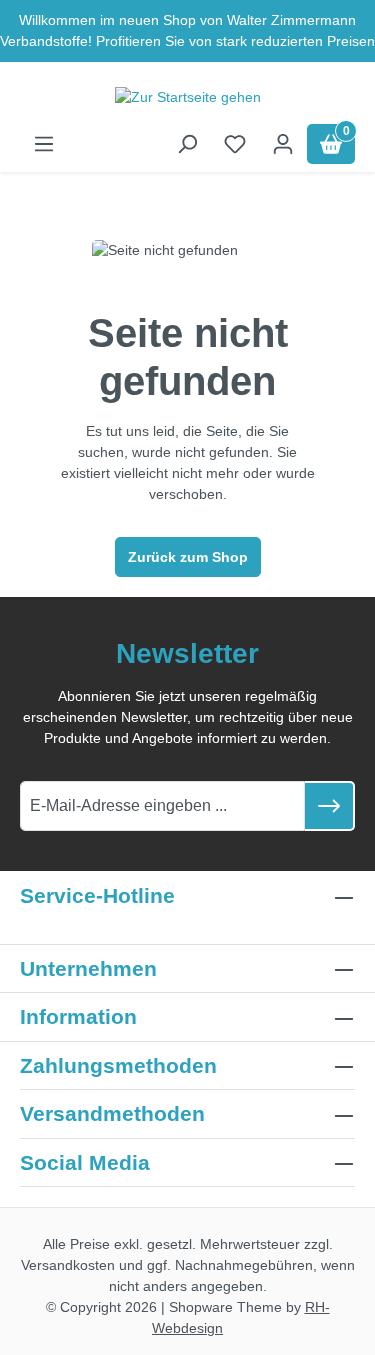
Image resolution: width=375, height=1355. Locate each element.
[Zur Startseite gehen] (187, 97)
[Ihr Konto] (283, 144)
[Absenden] (330, 806)
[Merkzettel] (235, 144)
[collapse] (344, 1066)
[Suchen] (187, 144)
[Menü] (44, 144)
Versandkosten (68, 1265)
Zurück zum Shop (188, 557)
